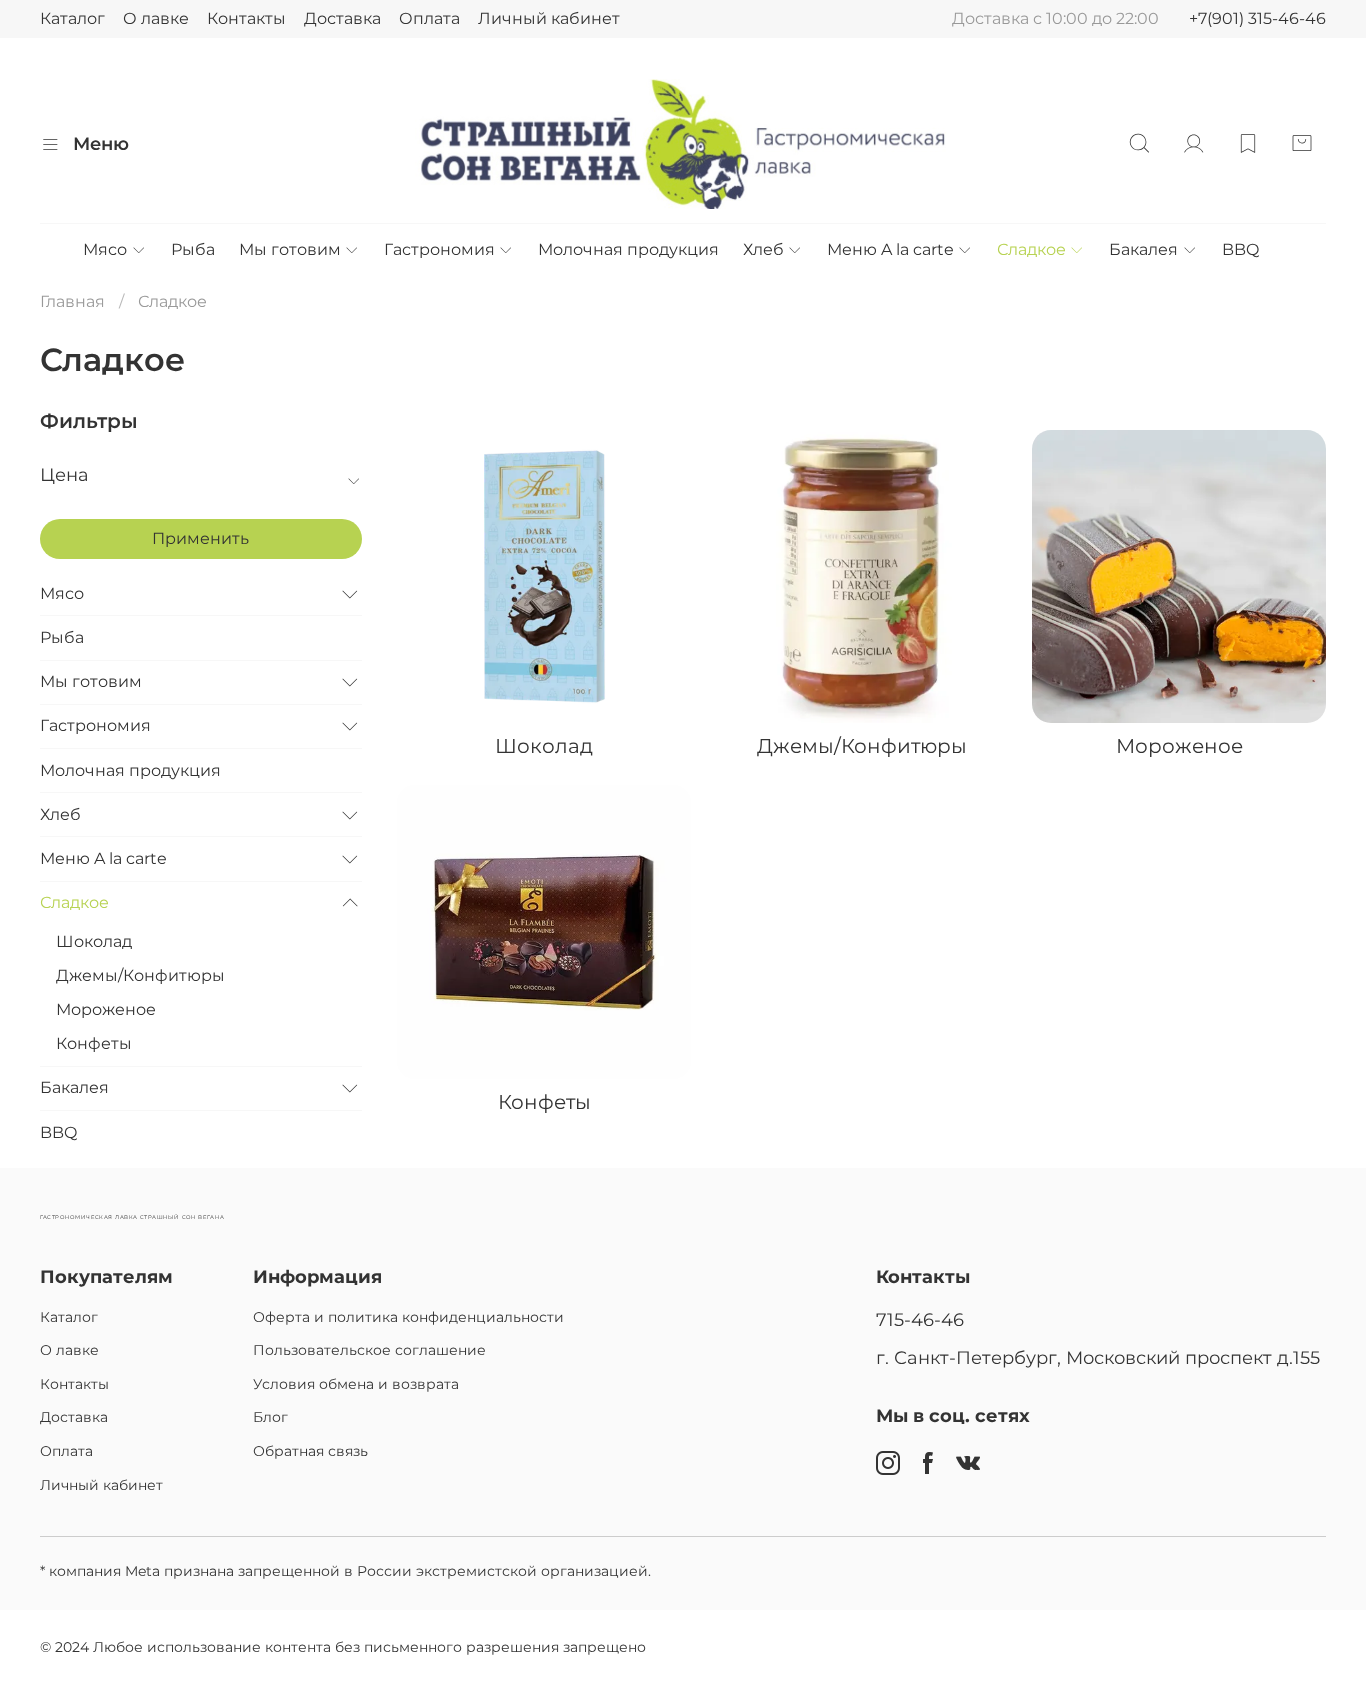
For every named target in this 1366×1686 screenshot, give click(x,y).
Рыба (193, 249)
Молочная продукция (628, 249)
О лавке (156, 18)
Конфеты (94, 1043)
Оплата (429, 18)
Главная (72, 301)
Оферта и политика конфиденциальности (408, 1317)
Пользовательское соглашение (369, 1350)
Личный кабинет (549, 18)
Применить (200, 538)
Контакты (246, 18)
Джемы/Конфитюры (140, 975)
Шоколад (94, 941)
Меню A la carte (890, 249)
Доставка (342, 18)
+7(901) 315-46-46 (1257, 18)
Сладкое (1031, 249)
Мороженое (106, 1009)
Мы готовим (290, 249)
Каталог (72, 18)
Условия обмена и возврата (356, 1384)
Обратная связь (310, 1451)
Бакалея (1143, 249)
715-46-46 (920, 1319)
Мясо (105, 249)
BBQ (1240, 249)
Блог (270, 1417)
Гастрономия (439, 249)
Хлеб (763, 249)
